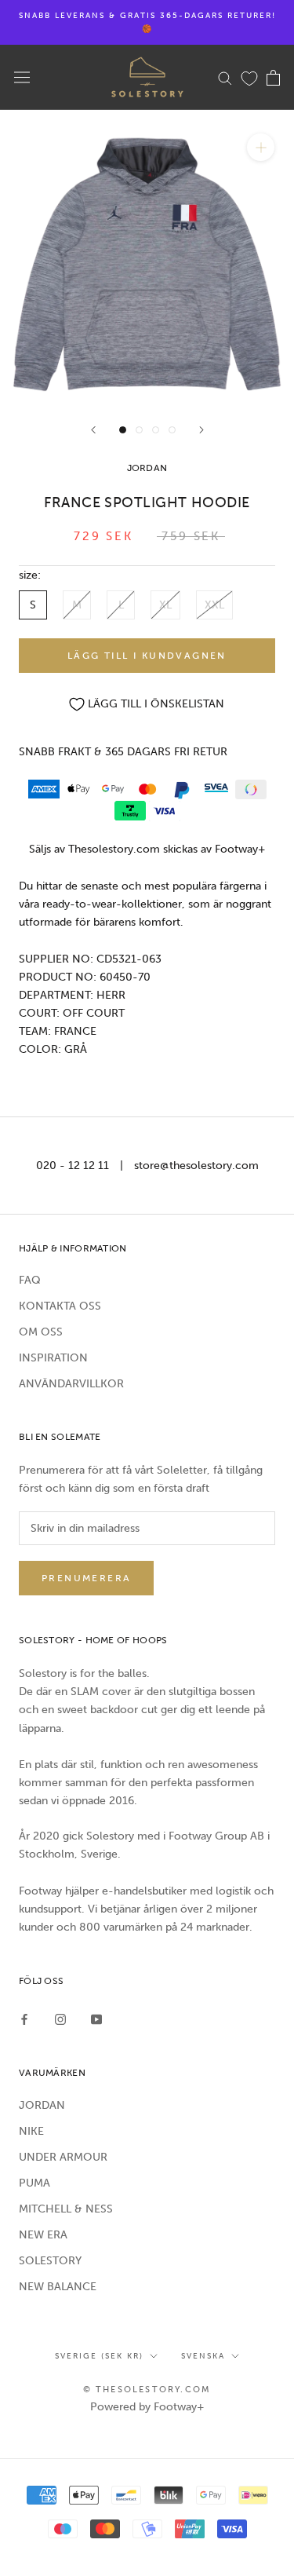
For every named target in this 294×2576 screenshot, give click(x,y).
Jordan (147, 468)
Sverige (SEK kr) (99, 2356)
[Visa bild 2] (139, 430)
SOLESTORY (50, 2261)
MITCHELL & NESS (66, 2209)
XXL (214, 605)
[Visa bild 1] (123, 430)
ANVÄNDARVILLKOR (71, 1384)
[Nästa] (201, 430)
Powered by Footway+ (147, 2407)
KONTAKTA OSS (60, 1306)
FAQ (30, 1280)
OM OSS (41, 1332)
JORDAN (42, 2105)
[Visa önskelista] (249, 78)
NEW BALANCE (58, 2287)
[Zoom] (261, 147)
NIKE (31, 2131)
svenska (203, 2356)
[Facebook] (24, 2019)
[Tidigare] (93, 430)
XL (165, 605)
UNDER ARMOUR (63, 2157)
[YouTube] (96, 2019)
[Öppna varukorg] (273, 78)
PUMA (34, 2183)
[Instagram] (60, 2019)
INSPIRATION (53, 1358)
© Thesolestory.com (147, 2390)
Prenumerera (86, 1578)
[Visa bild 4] (172, 430)
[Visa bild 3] (156, 430)
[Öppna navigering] (22, 77)
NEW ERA (43, 2235)
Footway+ (240, 849)
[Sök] (225, 77)
